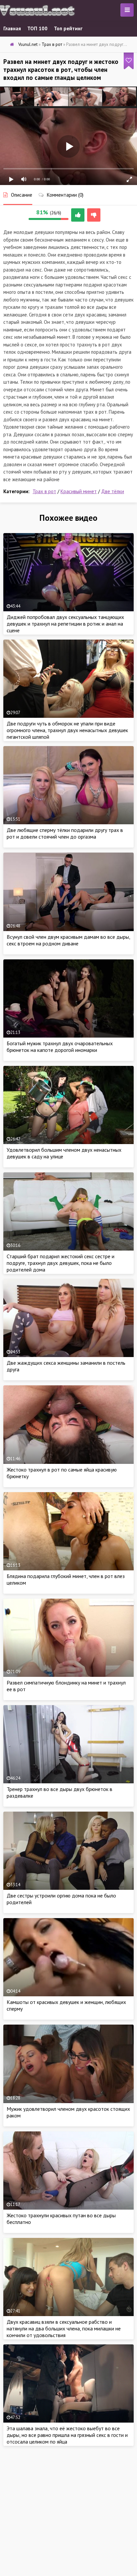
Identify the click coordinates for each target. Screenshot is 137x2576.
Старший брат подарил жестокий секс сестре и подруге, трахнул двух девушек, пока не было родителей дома (61, 1263)
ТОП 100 (37, 28)
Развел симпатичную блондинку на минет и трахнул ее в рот (66, 1686)
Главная (12, 28)
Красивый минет (79, 491)
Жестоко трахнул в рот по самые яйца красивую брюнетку (62, 1473)
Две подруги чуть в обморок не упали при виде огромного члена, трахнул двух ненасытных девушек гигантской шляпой (67, 730)
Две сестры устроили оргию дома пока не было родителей (61, 1899)
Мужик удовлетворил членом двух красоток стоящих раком (68, 2112)
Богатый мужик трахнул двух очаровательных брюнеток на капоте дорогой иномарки (60, 1047)
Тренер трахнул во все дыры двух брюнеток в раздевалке (60, 1792)
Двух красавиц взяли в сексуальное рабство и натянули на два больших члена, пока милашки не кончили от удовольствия (64, 2328)
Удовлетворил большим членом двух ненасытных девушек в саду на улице (64, 1153)
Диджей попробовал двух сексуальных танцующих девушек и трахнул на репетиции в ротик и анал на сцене (65, 624)
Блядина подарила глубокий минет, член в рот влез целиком (66, 1579)
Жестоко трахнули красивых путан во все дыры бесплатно (61, 2219)
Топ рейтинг (68, 28)
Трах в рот (44, 491)
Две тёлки (113, 491)
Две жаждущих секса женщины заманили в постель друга (66, 1366)
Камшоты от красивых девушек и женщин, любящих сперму (66, 2005)
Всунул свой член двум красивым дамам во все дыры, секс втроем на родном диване (68, 940)
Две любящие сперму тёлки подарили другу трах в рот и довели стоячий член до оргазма (65, 833)
